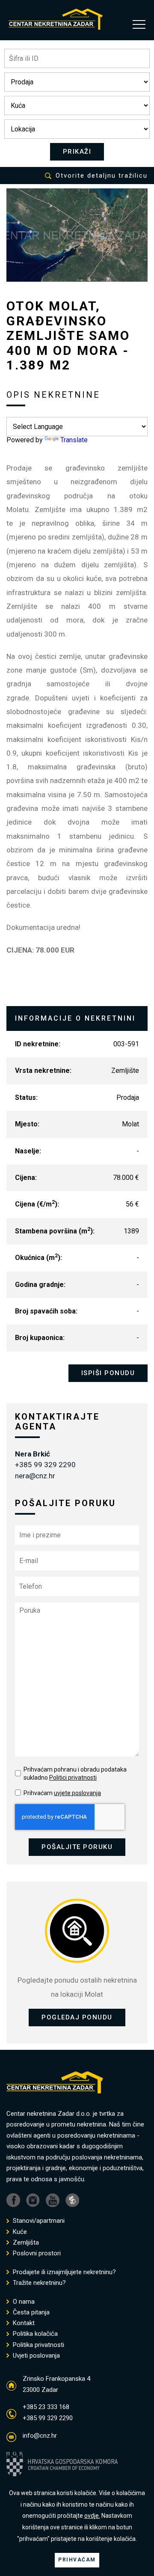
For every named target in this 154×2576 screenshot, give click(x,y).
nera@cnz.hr (35, 1476)
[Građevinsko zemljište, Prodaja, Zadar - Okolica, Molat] (77, 235)
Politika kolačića (34, 2334)
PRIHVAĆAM (77, 2560)
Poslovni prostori (36, 2253)
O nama (23, 2302)
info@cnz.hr (40, 2436)
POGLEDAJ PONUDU (77, 2017)
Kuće (19, 2232)
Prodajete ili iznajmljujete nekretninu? (64, 2272)
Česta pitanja (30, 2312)
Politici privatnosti (73, 1778)
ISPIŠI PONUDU (108, 1373)
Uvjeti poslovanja (36, 2356)
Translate (74, 440)
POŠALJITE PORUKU (77, 1847)
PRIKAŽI (77, 152)
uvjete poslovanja (77, 1793)
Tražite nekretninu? (38, 2283)
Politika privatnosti (38, 2345)
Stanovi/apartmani (38, 2221)
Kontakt (23, 2323)
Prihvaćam (62, 1793)
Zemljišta (25, 2243)
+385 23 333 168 (46, 2407)
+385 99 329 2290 (45, 1465)
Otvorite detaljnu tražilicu (102, 176)
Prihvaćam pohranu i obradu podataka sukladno (75, 1774)
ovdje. (92, 2516)
